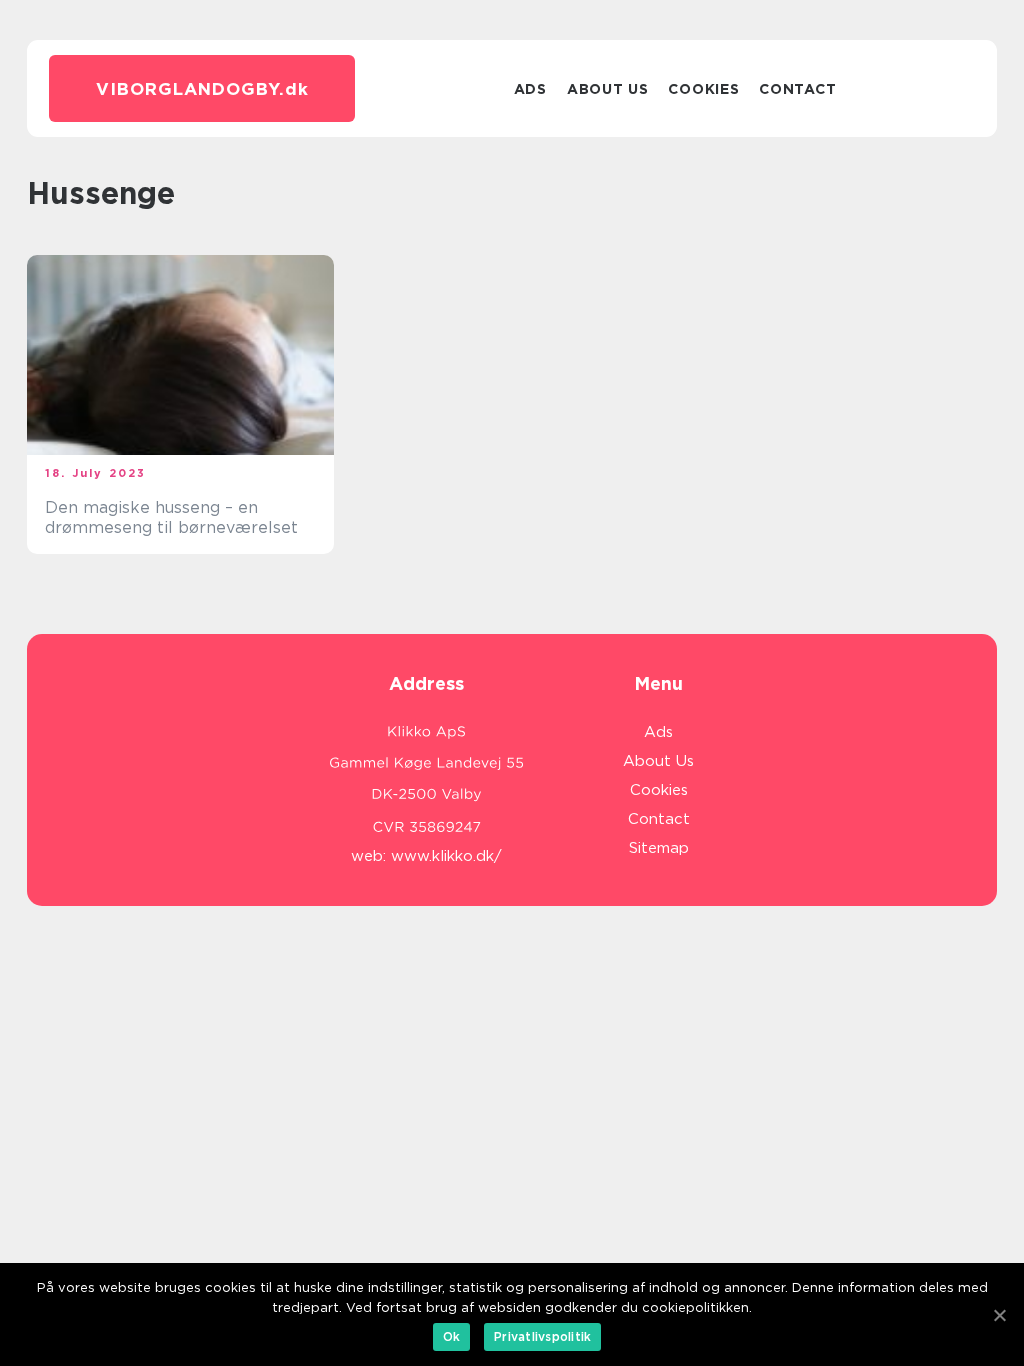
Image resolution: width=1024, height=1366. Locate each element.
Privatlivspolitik (542, 1336)
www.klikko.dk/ (446, 856)
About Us (608, 89)
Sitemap (659, 848)
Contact (797, 89)
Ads (530, 89)
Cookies (703, 89)
